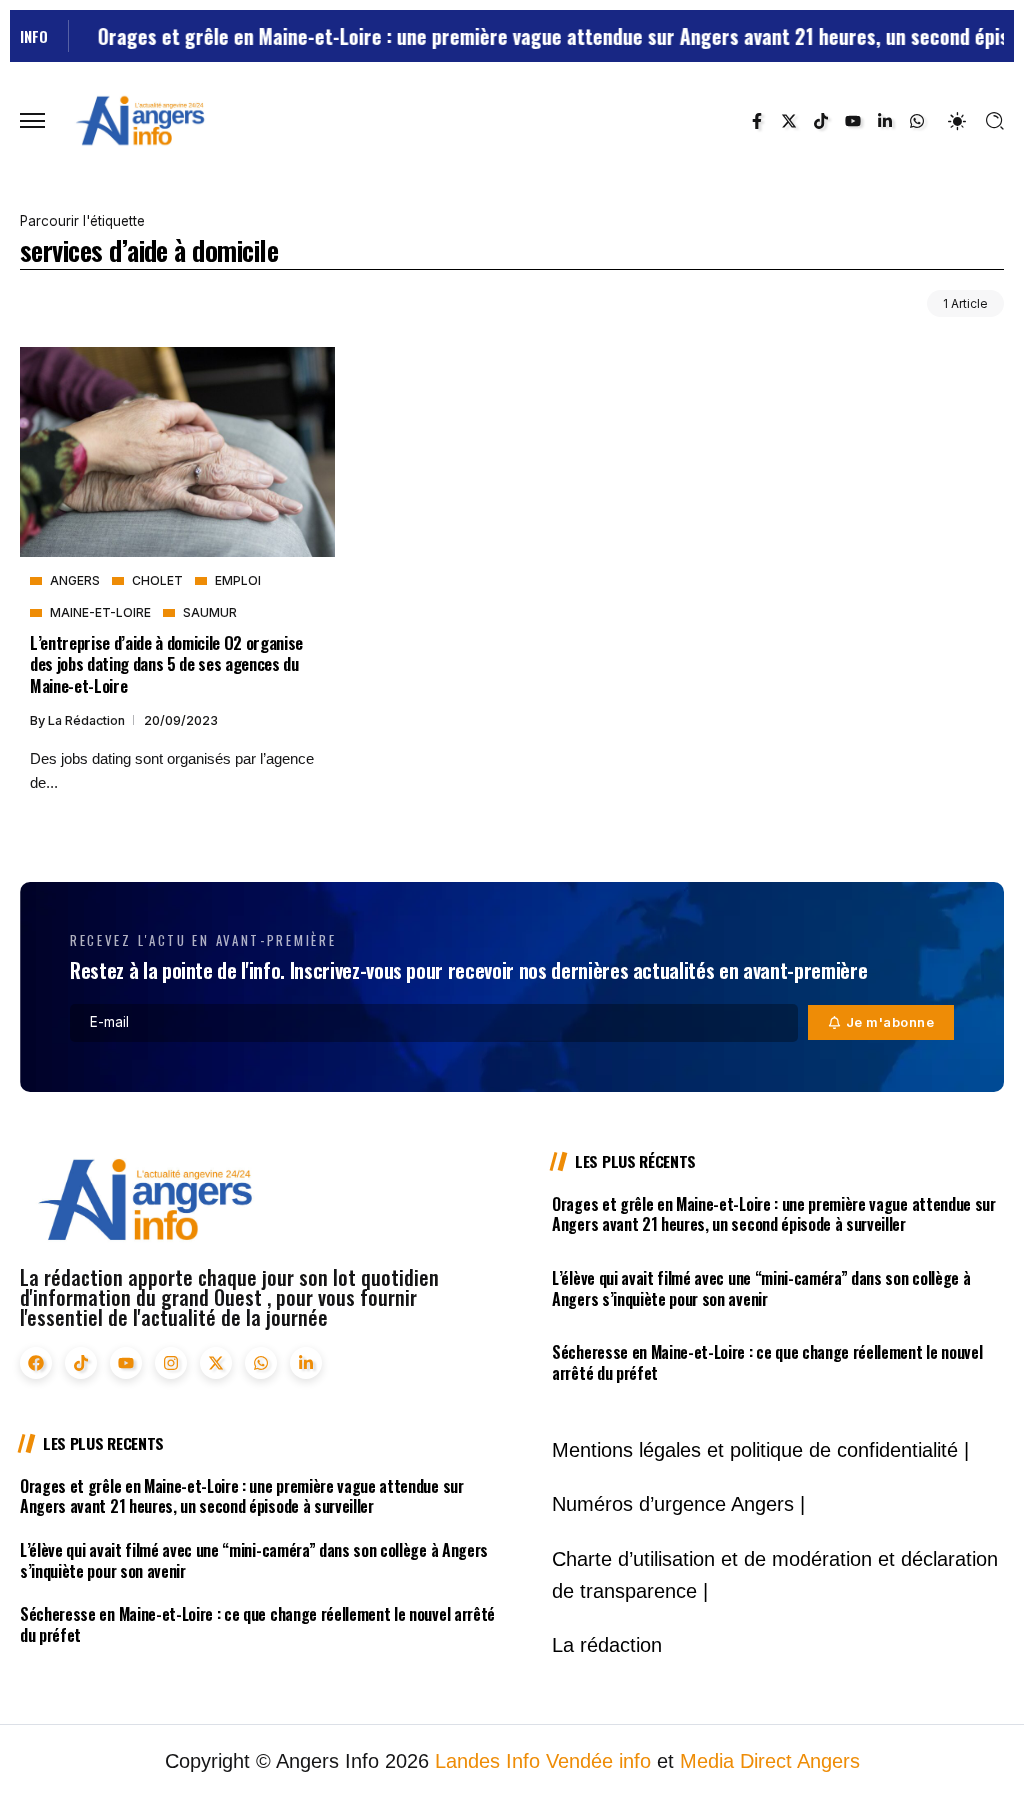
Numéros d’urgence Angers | (678, 1504)
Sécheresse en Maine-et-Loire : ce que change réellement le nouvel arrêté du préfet (767, 1362)
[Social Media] (757, 121)
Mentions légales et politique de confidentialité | (760, 1450)
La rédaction (88, 720)
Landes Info (487, 1761)
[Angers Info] (140, 119)
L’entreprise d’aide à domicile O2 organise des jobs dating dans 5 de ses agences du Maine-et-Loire (166, 664)
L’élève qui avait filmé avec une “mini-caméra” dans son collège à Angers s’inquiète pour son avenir (761, 1288)
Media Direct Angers (770, 1761)
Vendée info (598, 1761)
